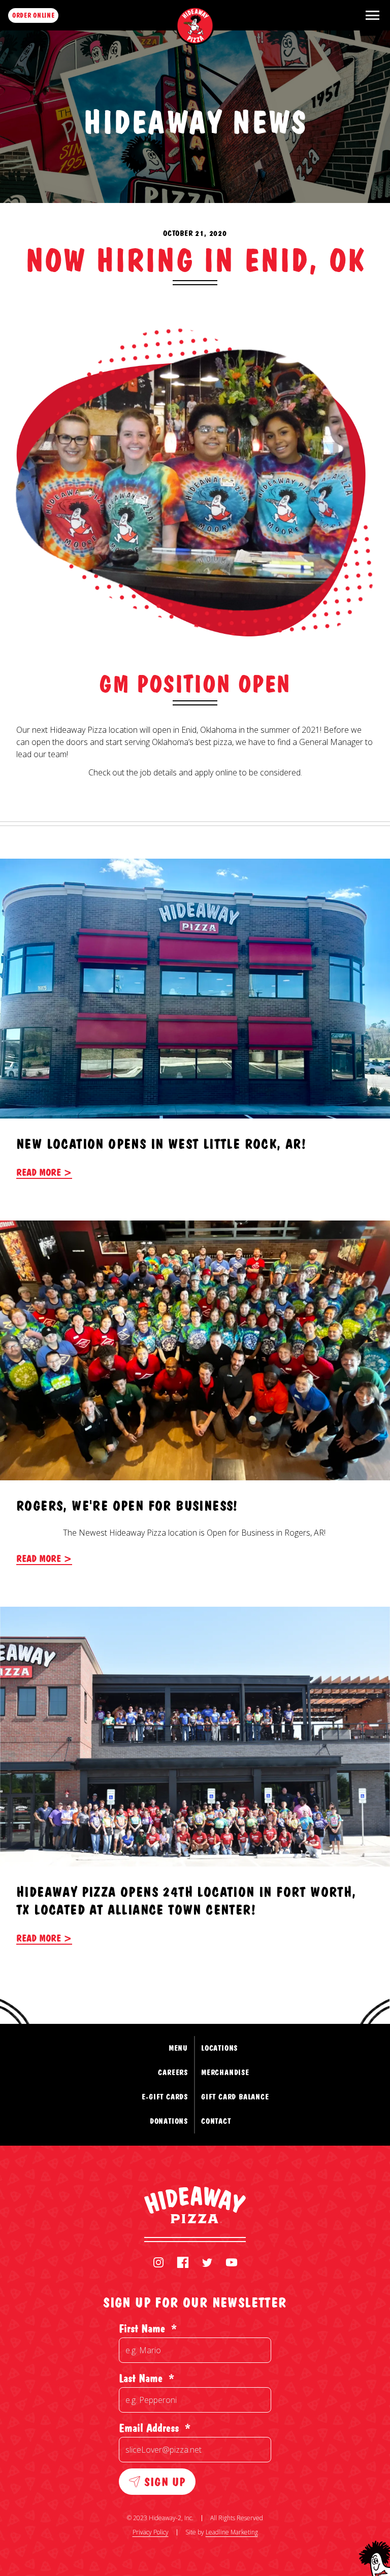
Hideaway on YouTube (232, 2262)
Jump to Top (343, 1984)
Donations (169, 2121)
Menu (178, 2048)
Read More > (44, 1172)
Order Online (33, 15)
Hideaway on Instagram (158, 2262)
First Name (148, 2328)
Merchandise (225, 2072)
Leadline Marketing (232, 2532)
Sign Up (165, 2481)
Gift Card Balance (235, 2097)
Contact (216, 2121)
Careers (173, 2072)
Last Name (147, 2378)
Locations (219, 2048)
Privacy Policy (151, 2532)
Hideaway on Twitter (207, 2262)
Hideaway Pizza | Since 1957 (195, 26)
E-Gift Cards (165, 2097)
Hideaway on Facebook (183, 2262)
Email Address (155, 2428)
